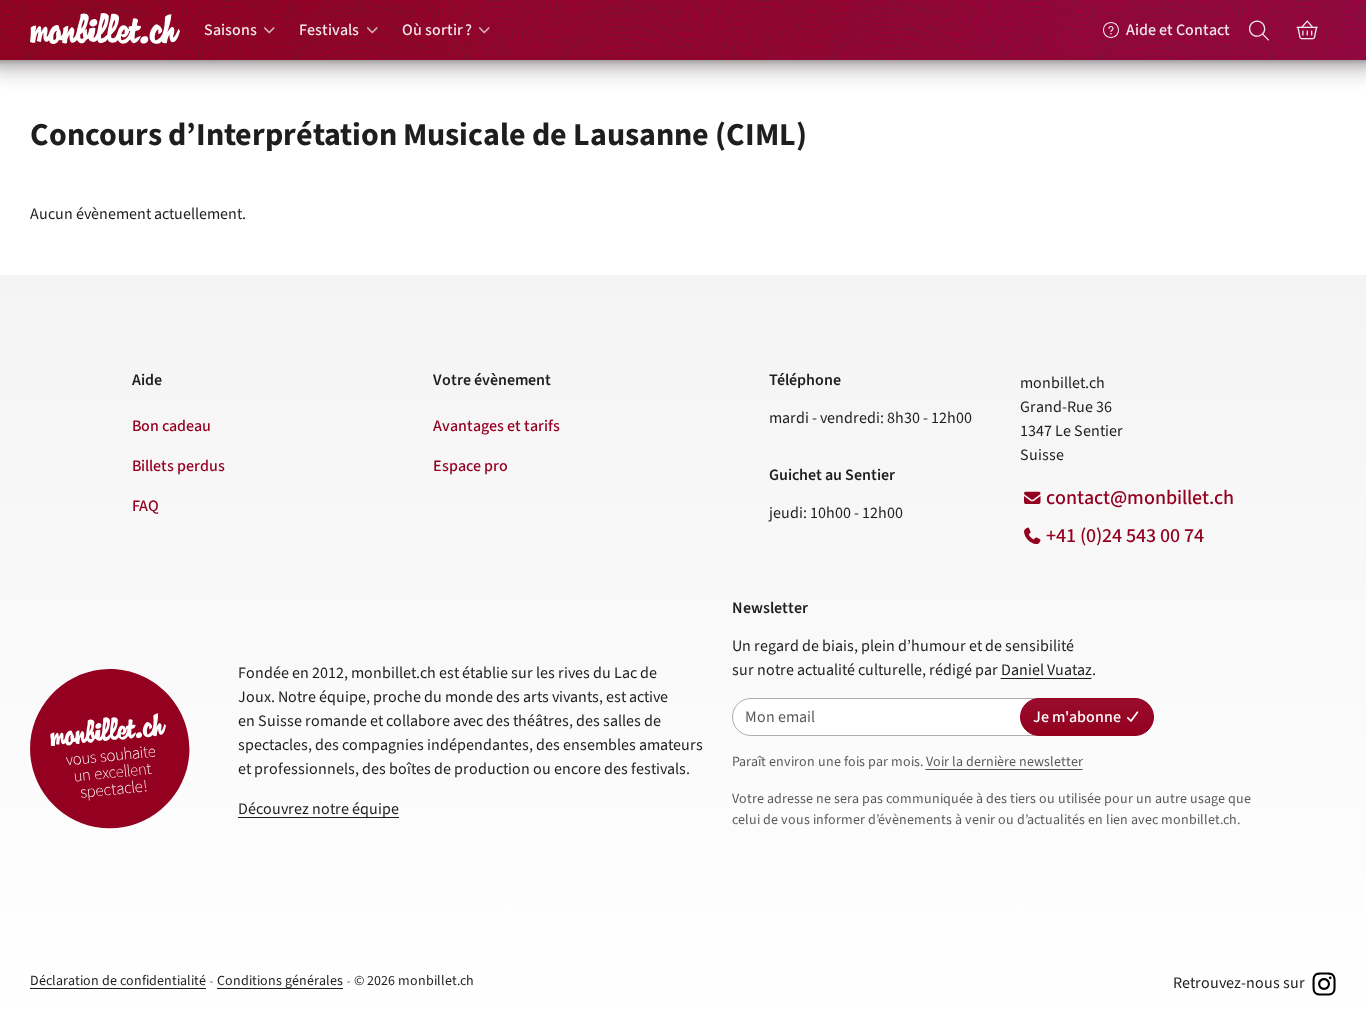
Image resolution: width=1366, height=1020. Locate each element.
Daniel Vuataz (1046, 670)
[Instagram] (1322, 983)
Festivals (329, 30)
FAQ (145, 506)
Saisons (230, 30)
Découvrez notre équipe (318, 809)
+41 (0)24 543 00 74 (1125, 536)
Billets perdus (178, 466)
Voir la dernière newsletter (1004, 762)
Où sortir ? (437, 30)
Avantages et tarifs (496, 426)
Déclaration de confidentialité (118, 981)
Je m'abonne (1077, 717)
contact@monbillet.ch (1140, 498)
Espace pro (470, 466)
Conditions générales (280, 981)
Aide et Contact (1178, 30)
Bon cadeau (171, 426)
